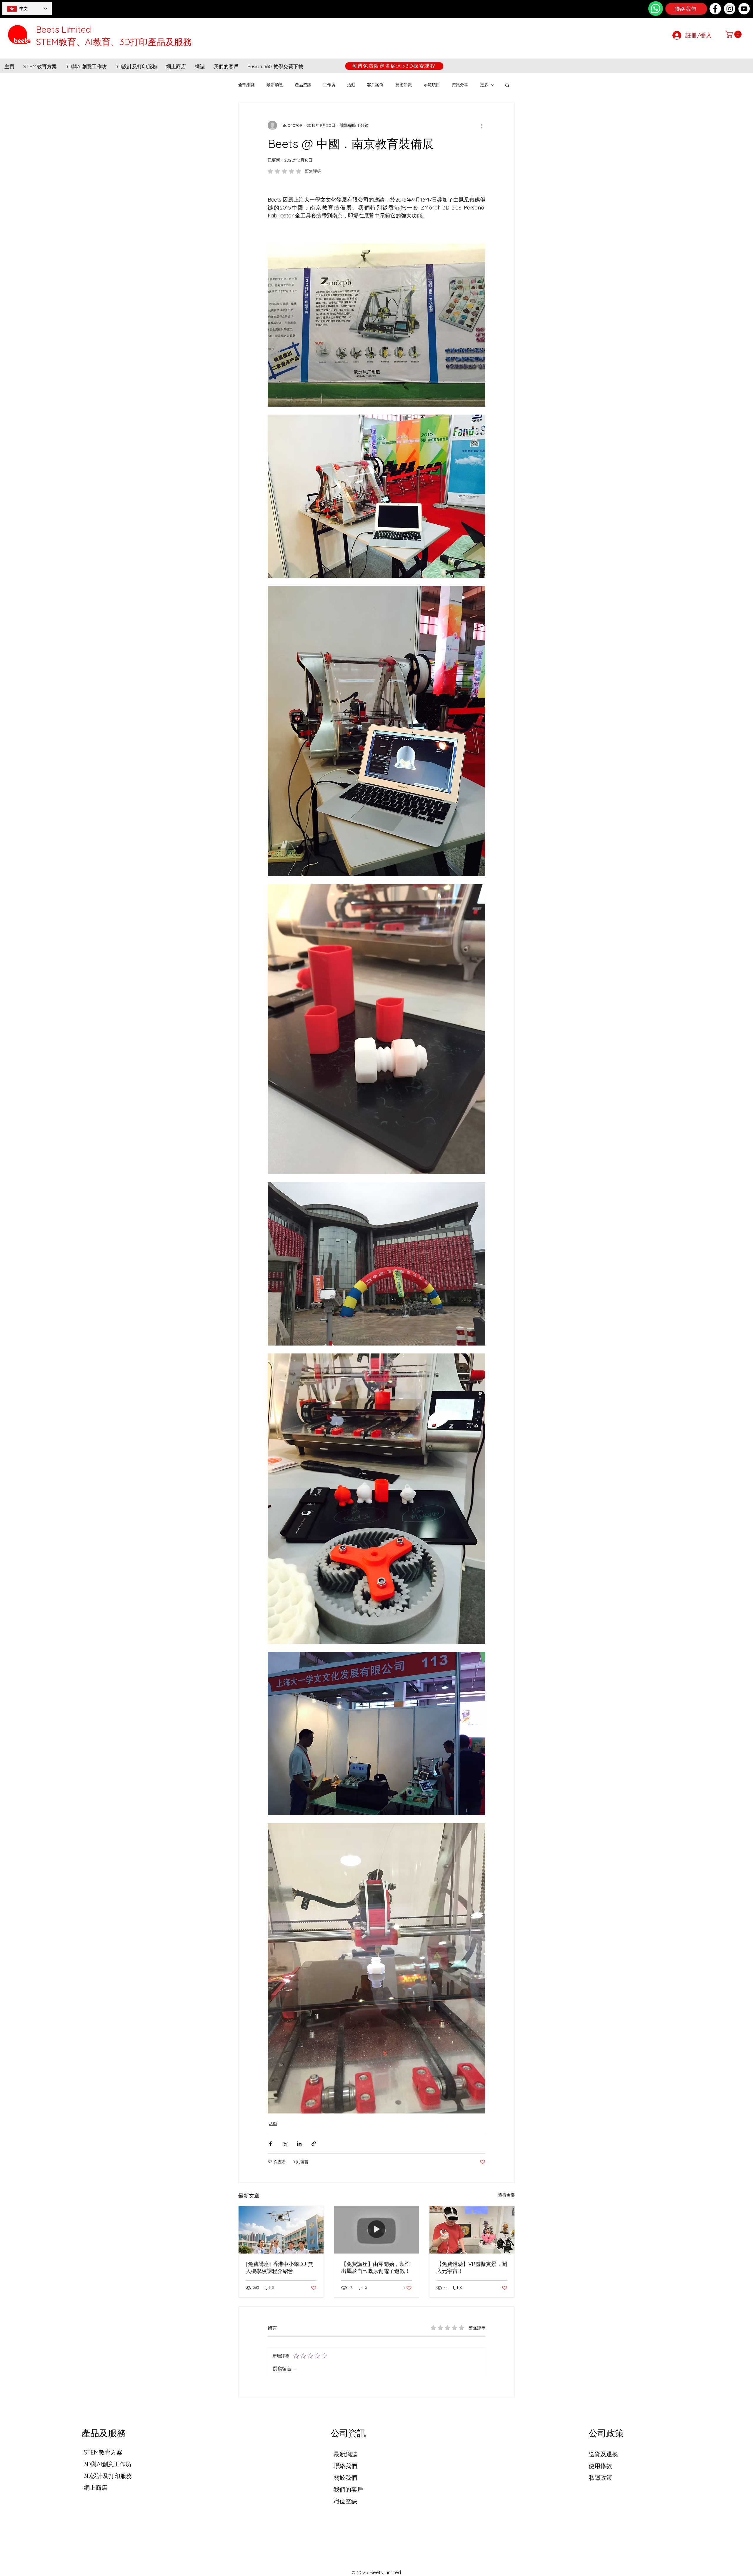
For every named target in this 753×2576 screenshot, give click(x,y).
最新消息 (275, 85)
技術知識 (404, 85)
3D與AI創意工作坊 (108, 2464)
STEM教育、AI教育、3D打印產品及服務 (114, 42)
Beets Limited (63, 29)
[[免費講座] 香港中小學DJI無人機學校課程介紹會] (281, 2230)
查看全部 (507, 2195)
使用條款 (600, 2466)
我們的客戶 (348, 2489)
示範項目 (432, 85)
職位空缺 (345, 2501)
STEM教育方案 (103, 2452)
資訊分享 (460, 85)
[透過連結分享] (314, 2144)
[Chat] (656, 9)
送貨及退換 (603, 2454)
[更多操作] (482, 125)
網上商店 (96, 2488)
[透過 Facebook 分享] (270, 2144)
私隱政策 (600, 2478)
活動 (351, 85)
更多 (484, 85)
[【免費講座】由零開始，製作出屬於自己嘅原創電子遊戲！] (377, 2230)
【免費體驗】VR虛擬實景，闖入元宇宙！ (472, 2267)
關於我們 (345, 2478)
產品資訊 (303, 85)
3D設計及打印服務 (108, 2476)
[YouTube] (744, 9)
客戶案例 (375, 85)
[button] (734, 34)
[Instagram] (730, 9)
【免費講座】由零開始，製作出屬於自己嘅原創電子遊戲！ (376, 2267)
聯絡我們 (345, 2466)
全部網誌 (246, 85)
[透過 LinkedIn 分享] (299, 2144)
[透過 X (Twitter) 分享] (285, 2144)
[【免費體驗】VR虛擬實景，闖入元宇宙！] (472, 2230)
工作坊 (329, 85)
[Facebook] (715, 9)
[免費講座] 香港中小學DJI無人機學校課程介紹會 (279, 2267)
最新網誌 (345, 2454)
